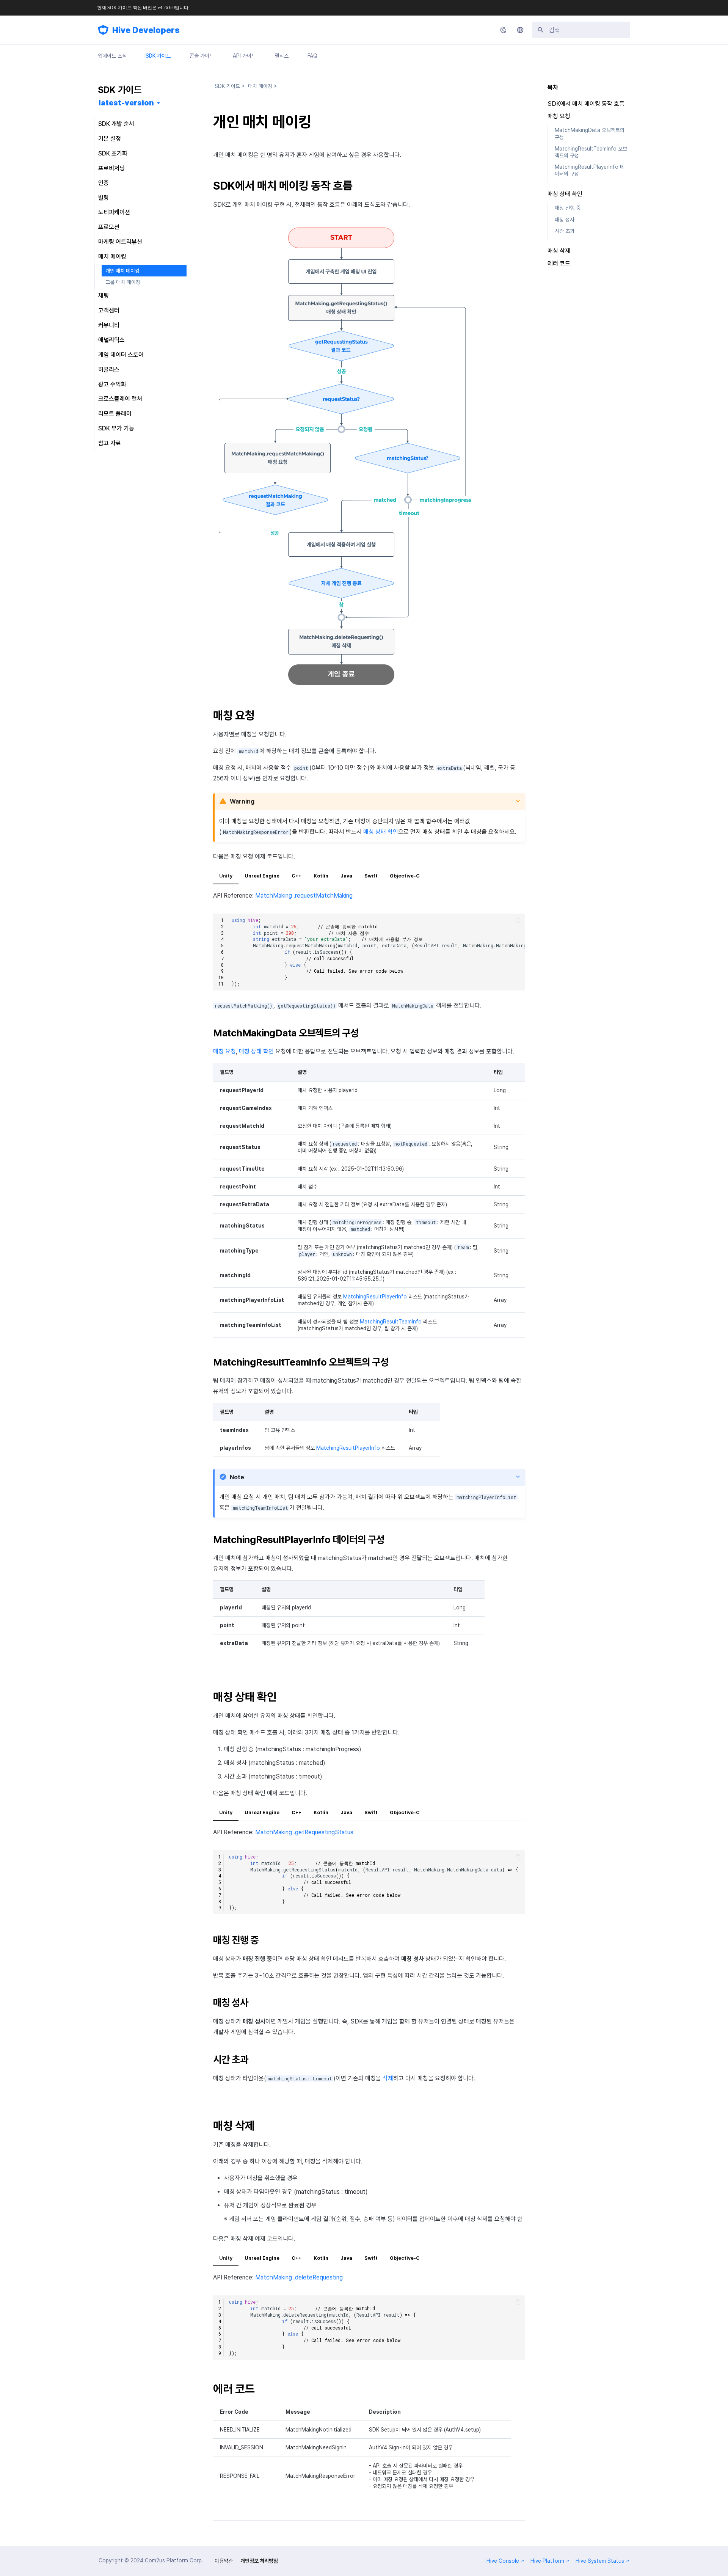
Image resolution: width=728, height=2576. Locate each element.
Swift (371, 876)
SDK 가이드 (158, 56)
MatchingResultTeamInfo (391, 1322)
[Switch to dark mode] (504, 30)
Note (237, 1477)
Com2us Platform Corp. (174, 2560)
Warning (242, 801)
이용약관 (224, 2561)
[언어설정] (520, 30)
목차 (553, 87)
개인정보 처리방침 (259, 2561)
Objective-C (405, 876)
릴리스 (282, 56)
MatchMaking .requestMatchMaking (304, 896)
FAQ (312, 56)
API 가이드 (244, 56)
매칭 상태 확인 (381, 832)
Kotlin (321, 876)
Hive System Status (600, 2561)
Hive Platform (547, 2561)
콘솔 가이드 (202, 56)
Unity (226, 876)
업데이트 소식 (112, 56)
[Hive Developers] (103, 30)
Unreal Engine (262, 876)
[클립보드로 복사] (518, 920)
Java (346, 876)
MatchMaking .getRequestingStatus (304, 1832)
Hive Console (503, 2561)
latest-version (126, 103)
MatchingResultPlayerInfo (375, 1297)
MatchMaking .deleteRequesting (299, 2277)
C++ (297, 876)
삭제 (388, 2078)
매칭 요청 (224, 1051)
